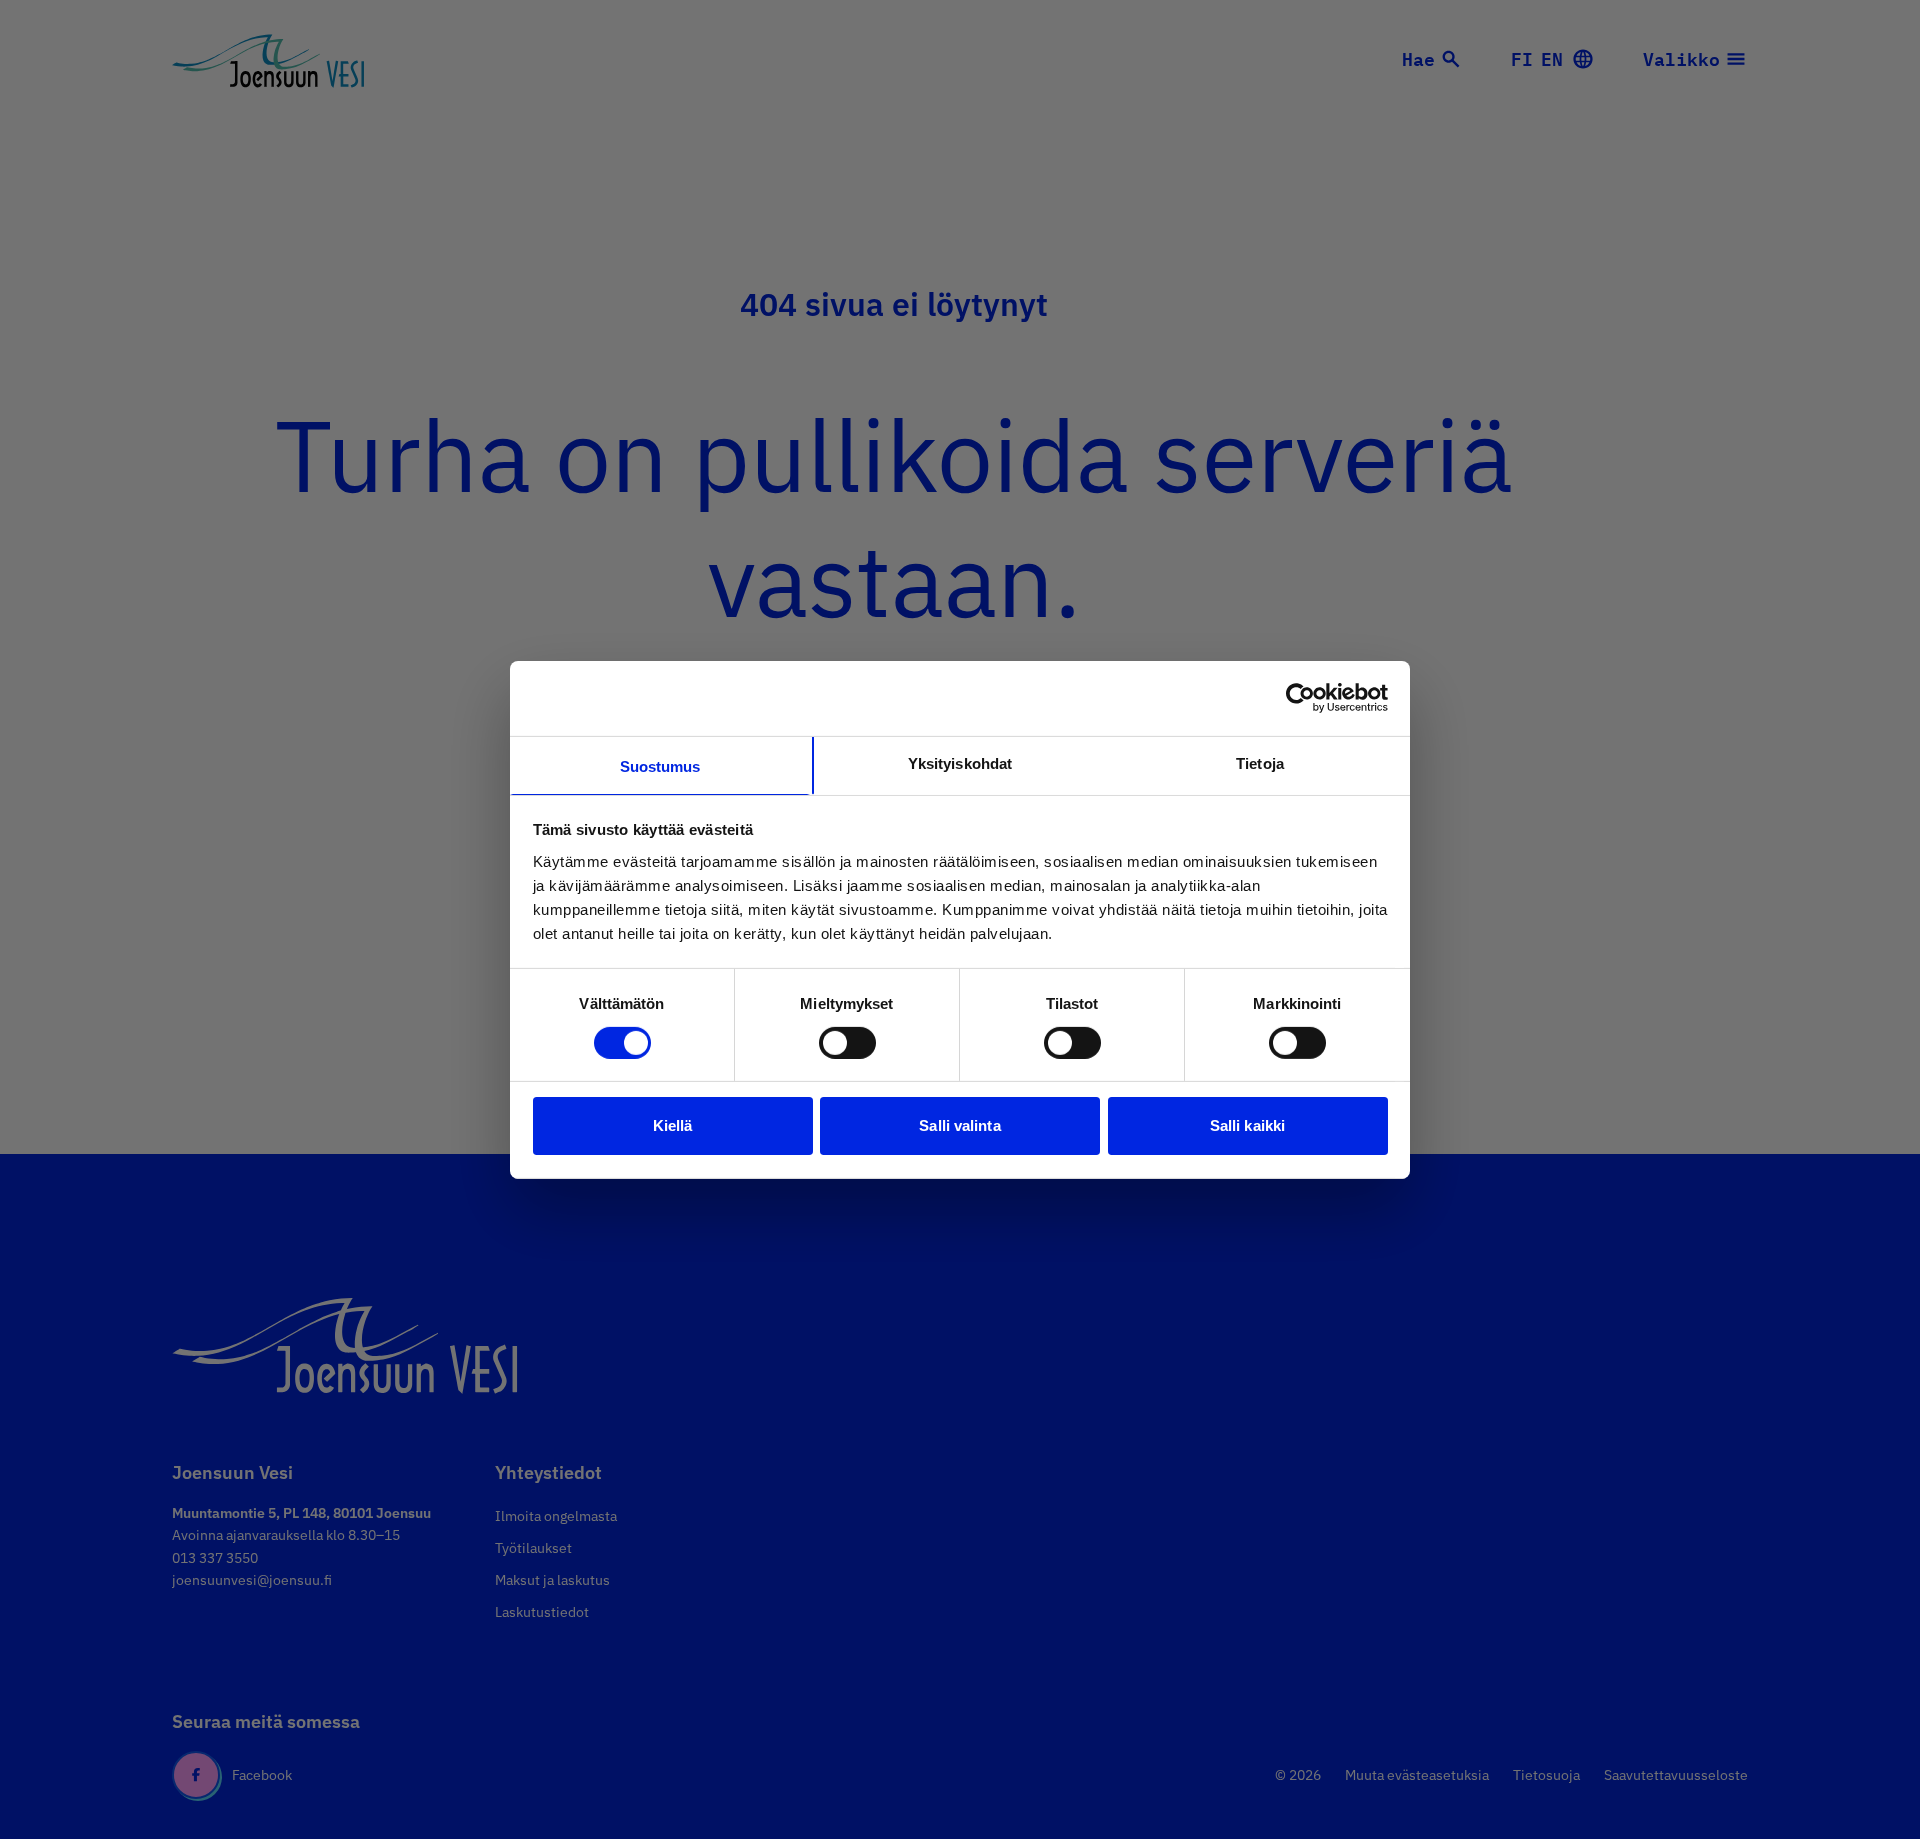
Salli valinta (959, 1125)
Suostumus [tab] (660, 765)
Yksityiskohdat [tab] (960, 762)
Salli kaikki (1247, 1125)
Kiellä (673, 1125)
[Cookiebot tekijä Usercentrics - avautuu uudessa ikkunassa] (1300, 698)
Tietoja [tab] (1260, 762)
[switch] (847, 1043)
